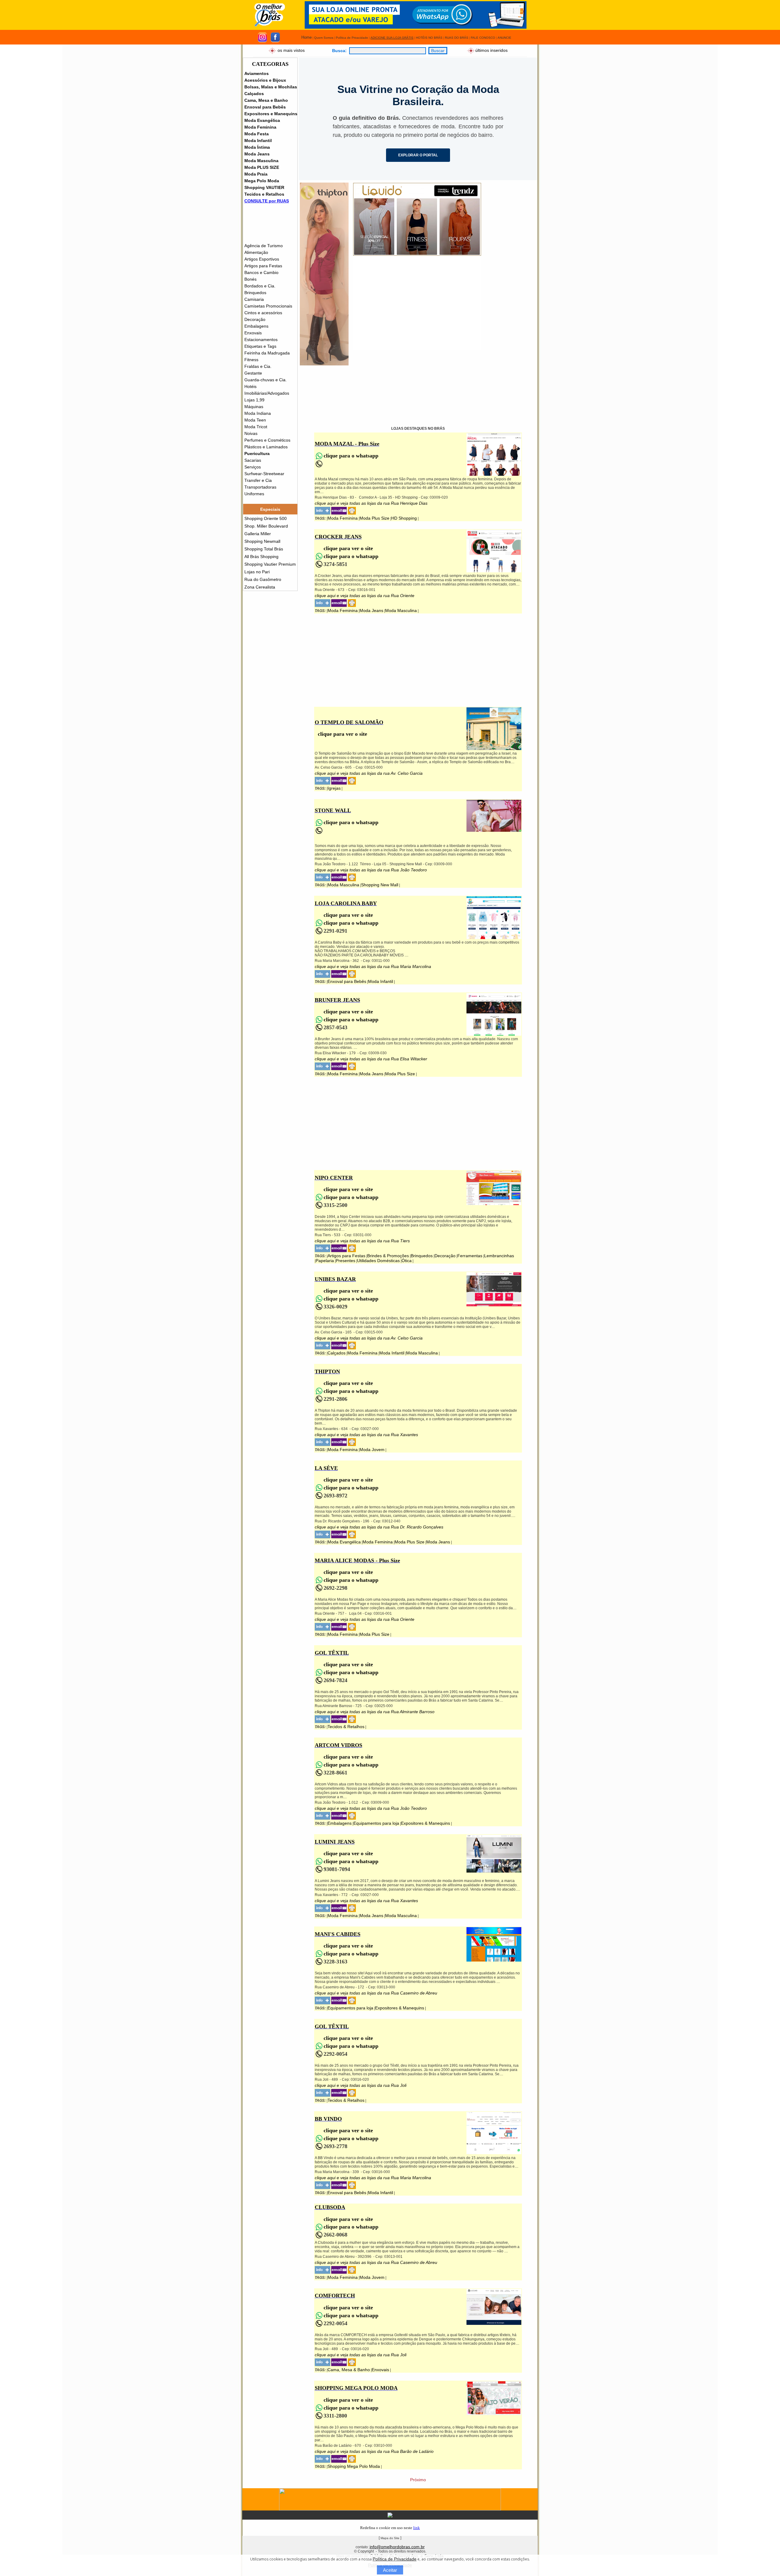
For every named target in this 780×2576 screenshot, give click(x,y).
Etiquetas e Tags (260, 346)
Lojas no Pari (257, 572)
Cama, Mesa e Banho (266, 100)
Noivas (251, 433)
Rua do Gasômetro (263, 579)
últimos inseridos (491, 50)
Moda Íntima (257, 147)
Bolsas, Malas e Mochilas (271, 87)
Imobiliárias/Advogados (267, 393)
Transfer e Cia (258, 480)
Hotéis (250, 386)
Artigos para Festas (263, 266)
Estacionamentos (261, 340)
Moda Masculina (261, 161)
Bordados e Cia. (260, 286)
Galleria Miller (258, 534)
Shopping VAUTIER (264, 187)
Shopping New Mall (380, 885)
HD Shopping (404, 518)
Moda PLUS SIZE (262, 167)
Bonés (250, 279)
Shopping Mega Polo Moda (354, 2466)
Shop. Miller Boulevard (266, 526)
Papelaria (325, 1261)
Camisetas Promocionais (268, 306)
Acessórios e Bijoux (265, 80)
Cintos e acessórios (263, 313)
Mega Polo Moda (262, 181)
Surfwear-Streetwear (264, 474)
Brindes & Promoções (388, 1256)
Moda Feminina (260, 127)
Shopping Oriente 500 (266, 518)
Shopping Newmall (262, 541)
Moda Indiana (258, 413)
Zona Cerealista (260, 587)
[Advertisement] (417, 308)
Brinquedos (255, 293)
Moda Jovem (372, 1450)
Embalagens (256, 326)
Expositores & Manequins (425, 1823)
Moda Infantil (258, 141)
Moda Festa (257, 134)
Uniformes (254, 494)
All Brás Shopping (261, 557)
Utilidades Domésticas (378, 1261)
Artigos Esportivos (262, 259)
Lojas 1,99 (254, 400)
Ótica (407, 1261)
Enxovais (253, 333)
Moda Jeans (257, 154)
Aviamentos (257, 73)
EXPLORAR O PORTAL (418, 155)
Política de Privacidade (395, 2559)
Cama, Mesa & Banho (349, 2370)
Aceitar (390, 2570)
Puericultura (257, 454)
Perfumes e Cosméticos (267, 440)
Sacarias (253, 460)
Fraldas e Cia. (258, 366)
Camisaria (254, 299)
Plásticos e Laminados (266, 447)
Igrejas (334, 788)
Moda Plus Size (374, 518)
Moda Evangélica (262, 120)
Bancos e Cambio (261, 272)
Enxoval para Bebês (265, 107)
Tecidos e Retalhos (264, 194)
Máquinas (254, 407)
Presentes (346, 1261)
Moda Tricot (256, 427)
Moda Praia (256, 174)
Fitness (251, 360)
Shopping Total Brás (264, 549)
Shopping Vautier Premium (270, 564)
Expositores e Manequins (271, 114)
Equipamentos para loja (376, 1823)
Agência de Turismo (264, 246)
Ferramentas (470, 1256)
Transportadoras (260, 487)
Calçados (254, 94)
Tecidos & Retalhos (346, 1727)
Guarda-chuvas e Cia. (266, 380)
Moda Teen (255, 420)
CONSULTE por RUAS (267, 201)
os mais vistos (291, 50)
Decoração (255, 319)
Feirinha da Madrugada (267, 353)
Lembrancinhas (499, 1256)
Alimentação (256, 252)
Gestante (253, 373)
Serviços (253, 467)
